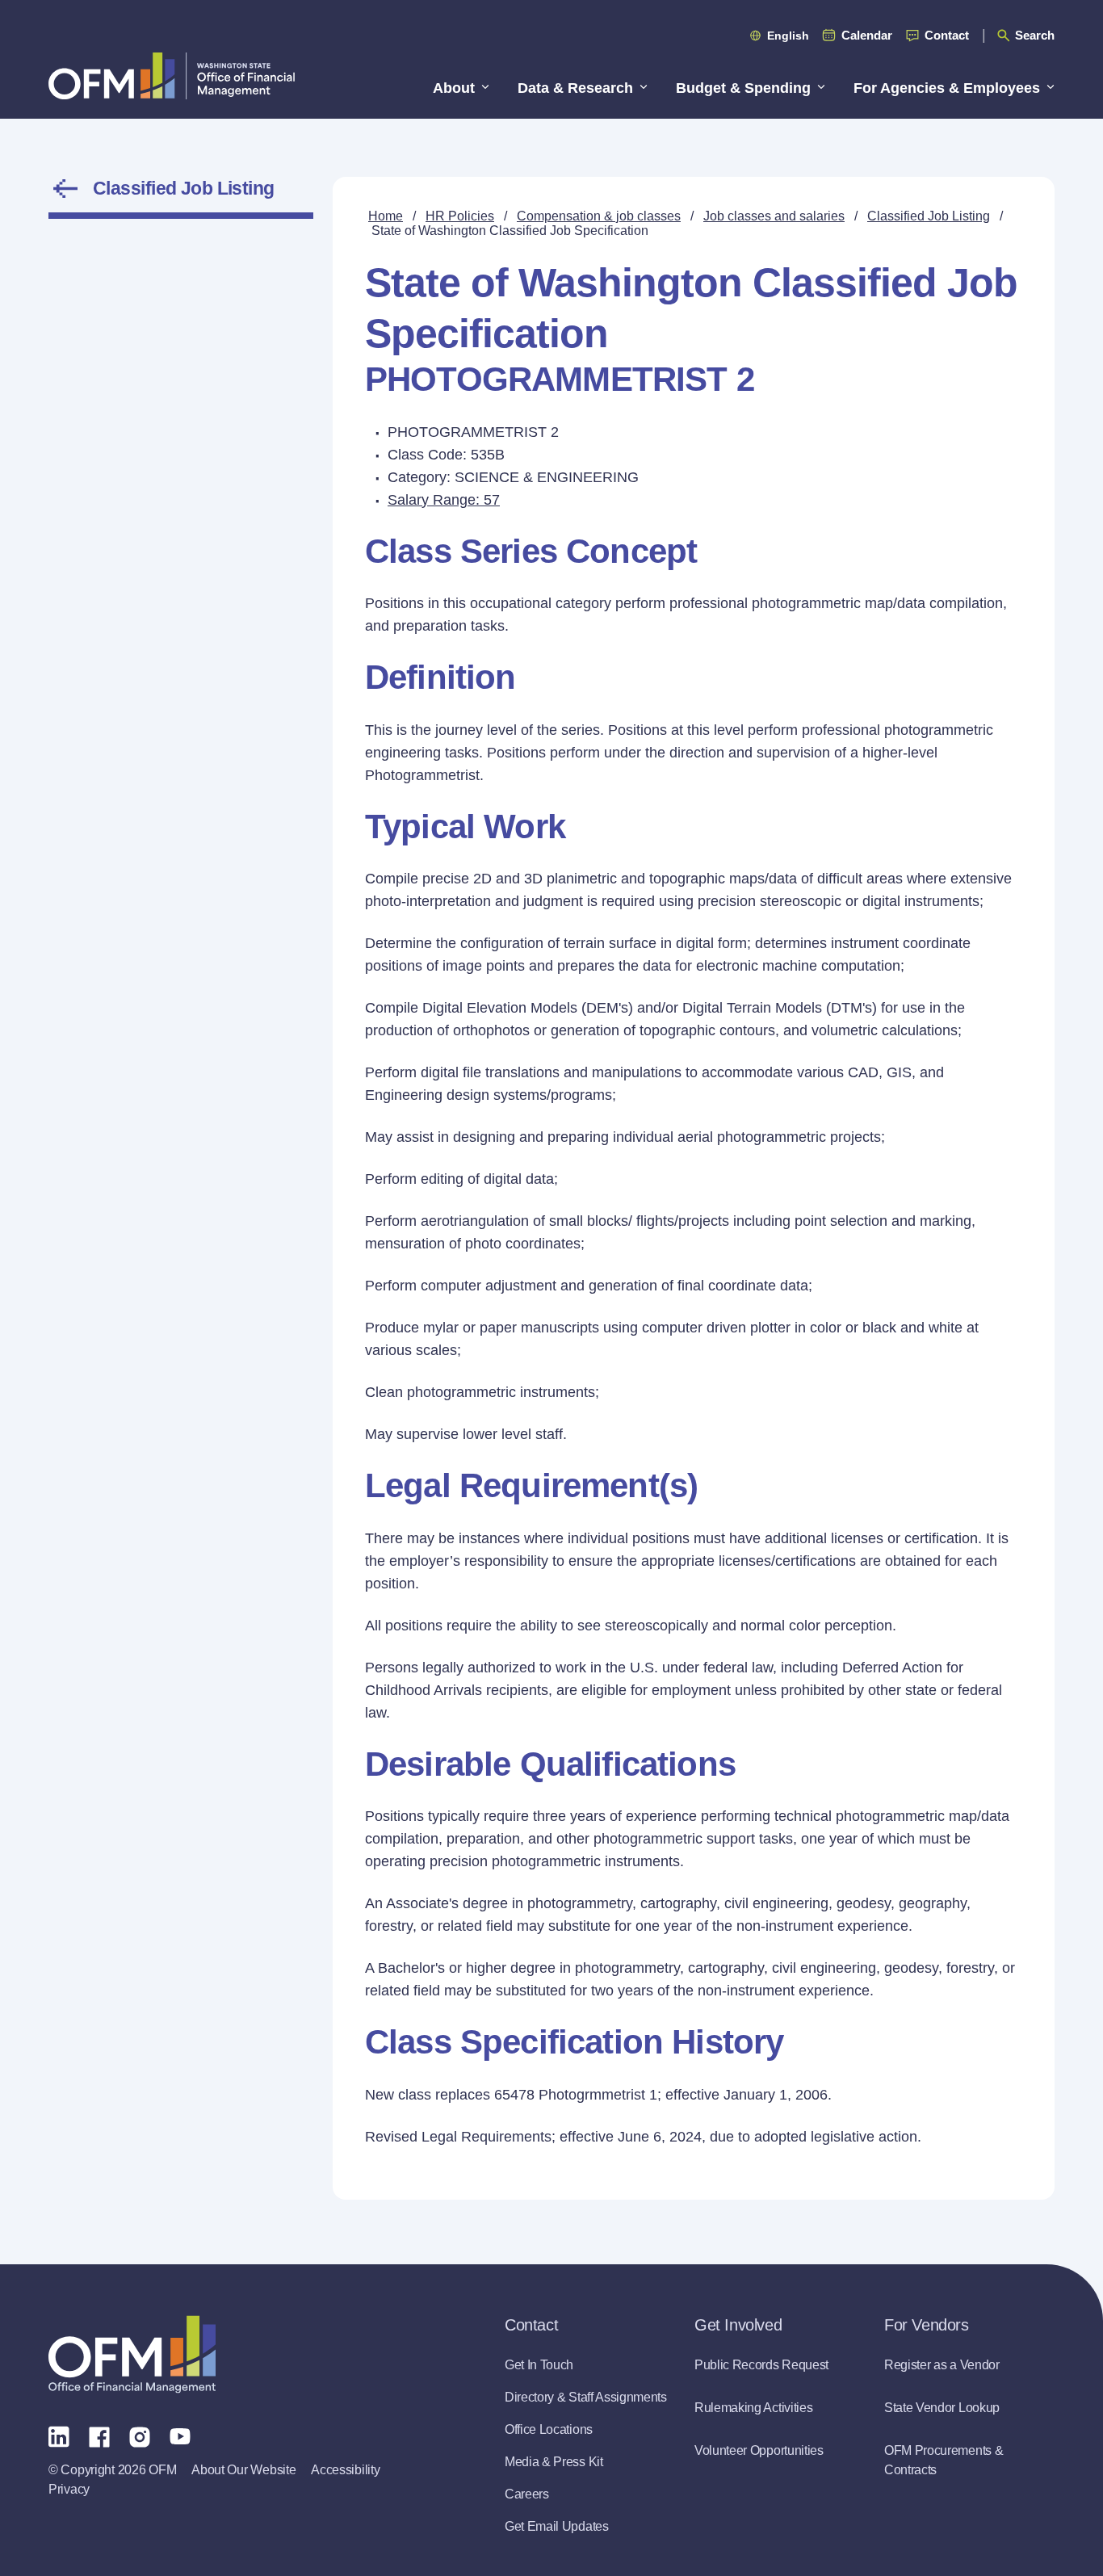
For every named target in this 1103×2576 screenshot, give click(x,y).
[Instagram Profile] (140, 2435)
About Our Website (243, 2470)
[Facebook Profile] (99, 2435)
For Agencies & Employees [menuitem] (947, 88)
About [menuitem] (454, 88)
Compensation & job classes (599, 216)
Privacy (69, 2489)
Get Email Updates (557, 2526)
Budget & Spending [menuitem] (743, 88)
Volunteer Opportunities (759, 2450)
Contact (947, 35)
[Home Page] (132, 2354)
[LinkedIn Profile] (59, 2436)
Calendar (867, 35)
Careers (527, 2494)
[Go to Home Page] (172, 76)
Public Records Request (761, 2365)
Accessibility (345, 2470)
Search (1035, 35)
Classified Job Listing (184, 188)
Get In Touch (539, 2365)
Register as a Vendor (942, 2365)
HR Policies (460, 216)
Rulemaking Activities (753, 2408)
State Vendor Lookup (942, 2408)
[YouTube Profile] (180, 2435)
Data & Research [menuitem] (575, 88)
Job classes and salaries (774, 216)
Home (386, 216)
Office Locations (549, 2429)
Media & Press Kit (554, 2462)
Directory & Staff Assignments (586, 2397)
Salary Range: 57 (444, 500)
